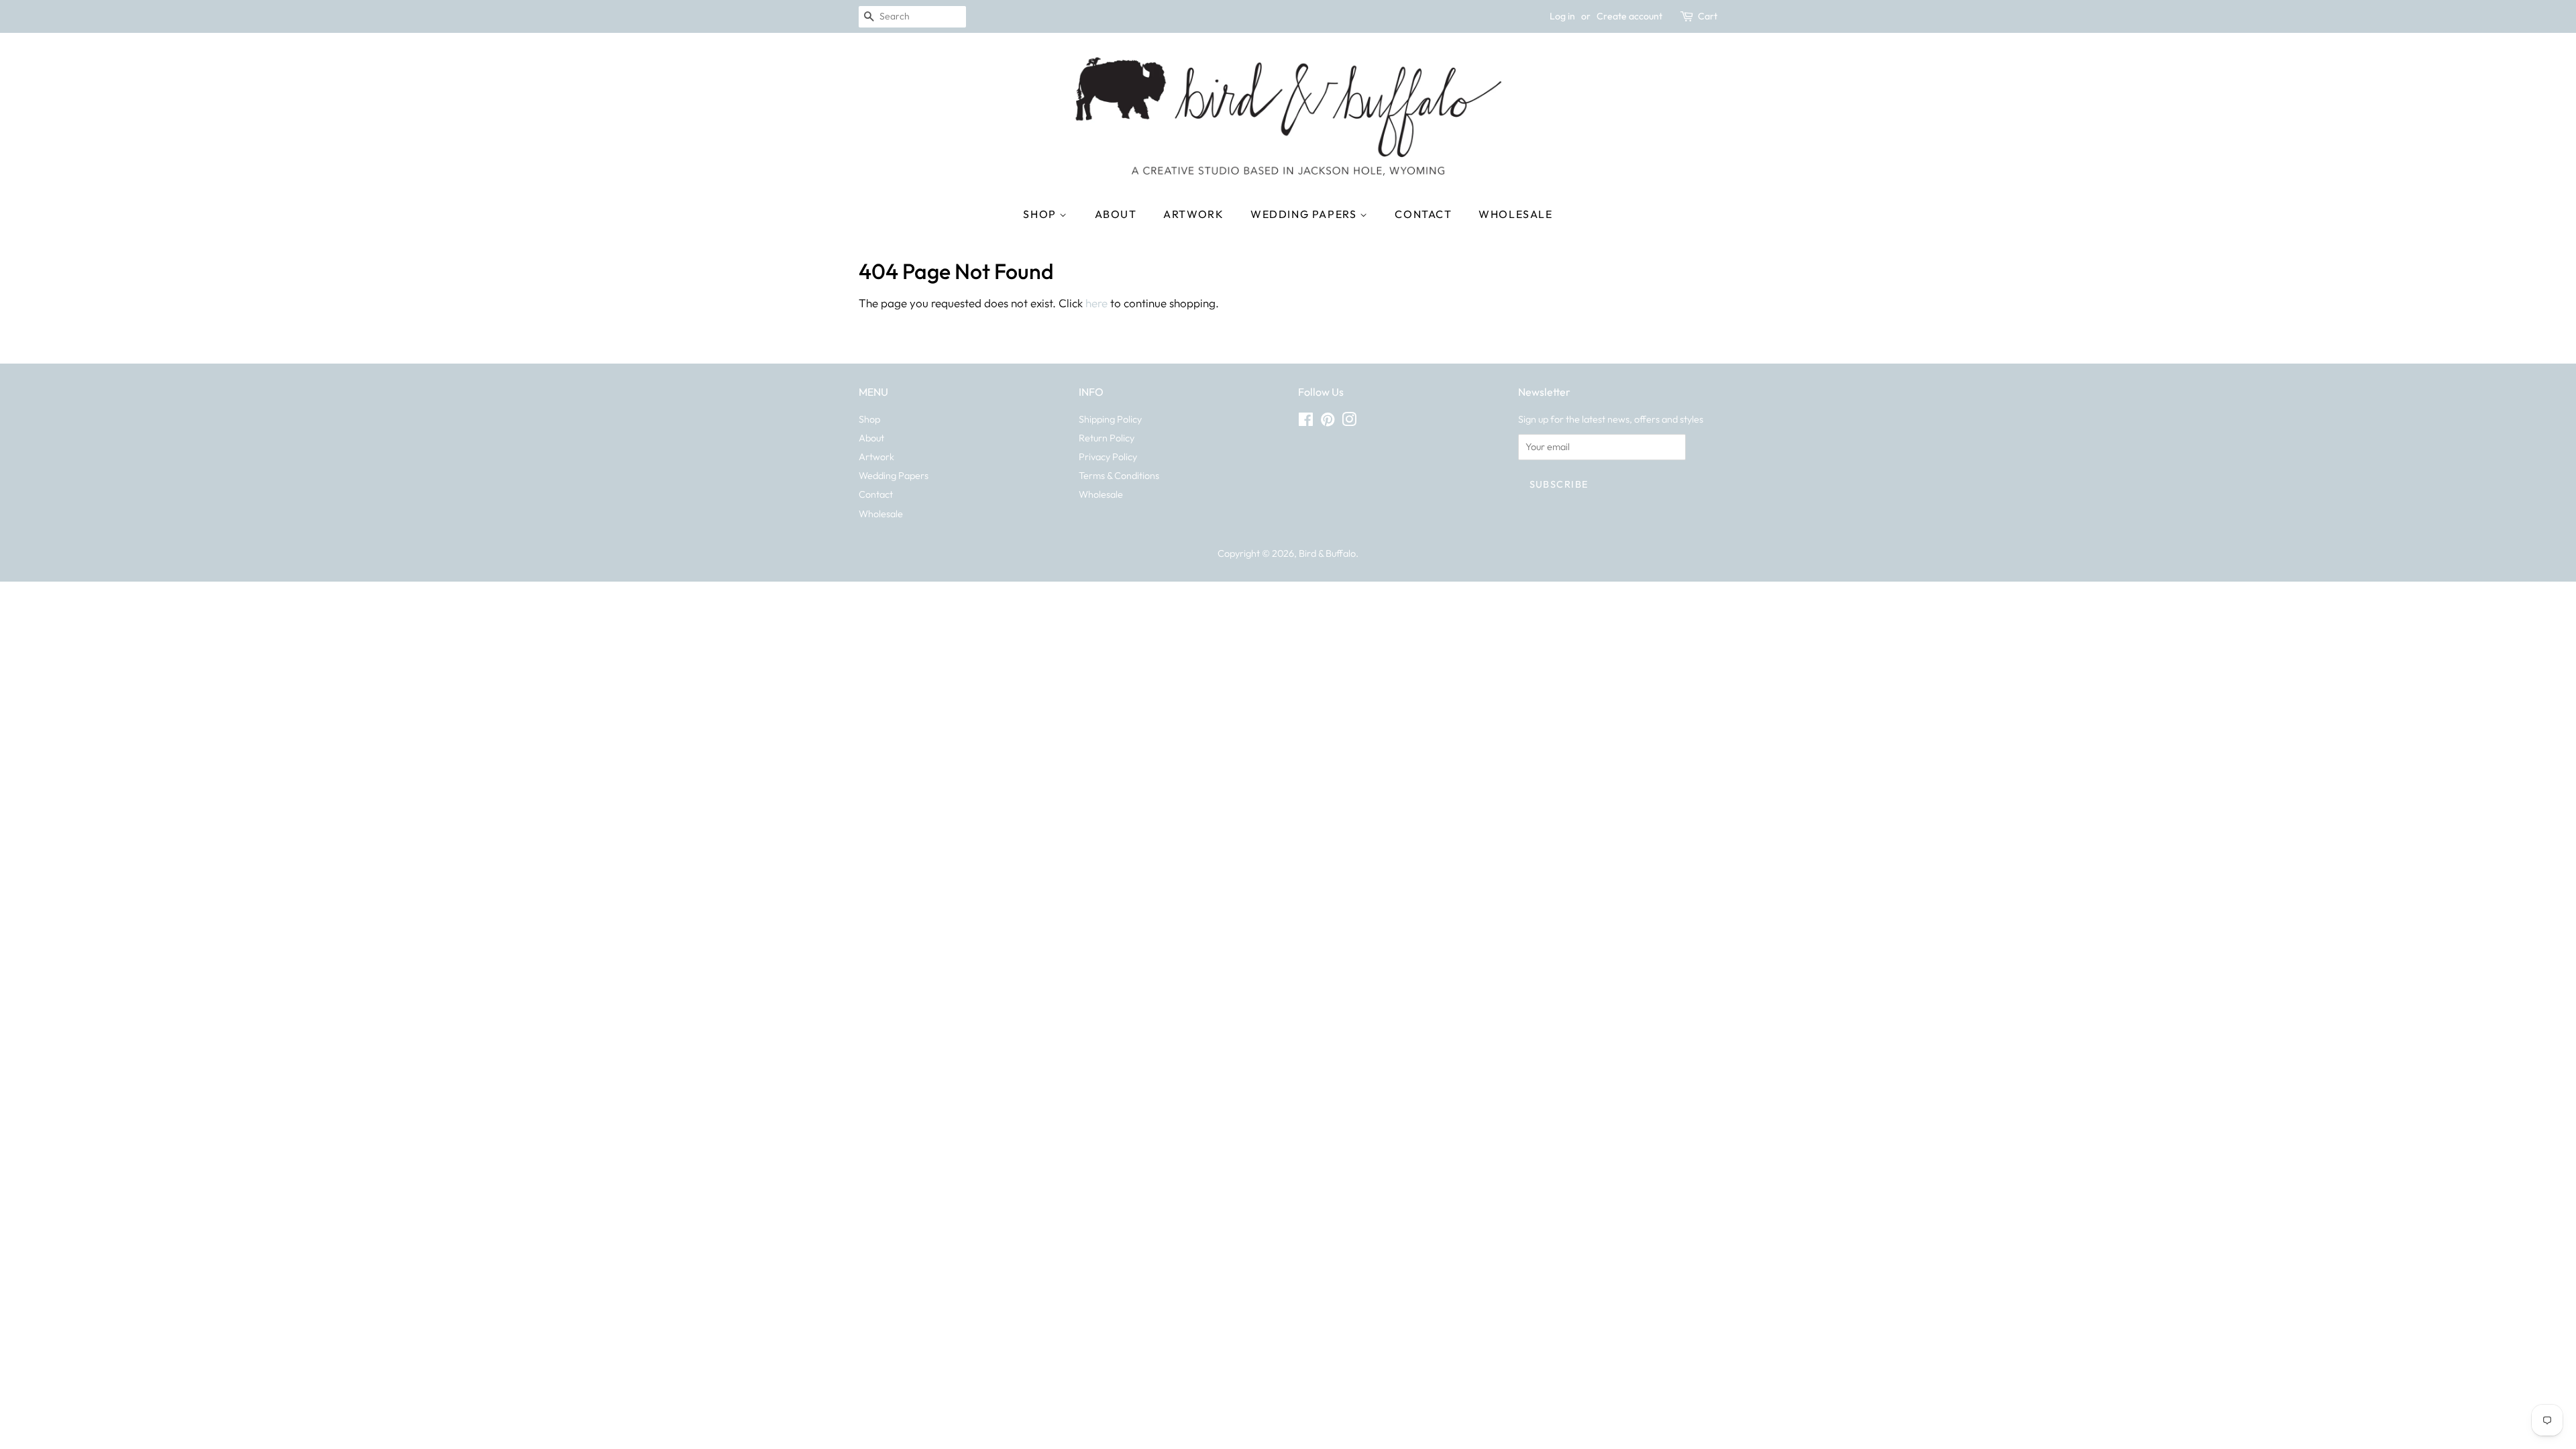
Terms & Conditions (1119, 476)
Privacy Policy (1108, 457)
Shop (1041, 214)
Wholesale (1515, 214)
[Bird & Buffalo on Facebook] (1306, 422)
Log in (1562, 16)
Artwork (1193, 214)
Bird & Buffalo (1327, 553)
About (1116, 214)
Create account (1629, 16)
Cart (1708, 16)
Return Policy (1107, 438)
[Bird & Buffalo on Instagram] (1349, 422)
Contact (1423, 214)
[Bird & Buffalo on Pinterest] (1328, 422)
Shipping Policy (1110, 419)
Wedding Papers (1305, 214)
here (1096, 303)
